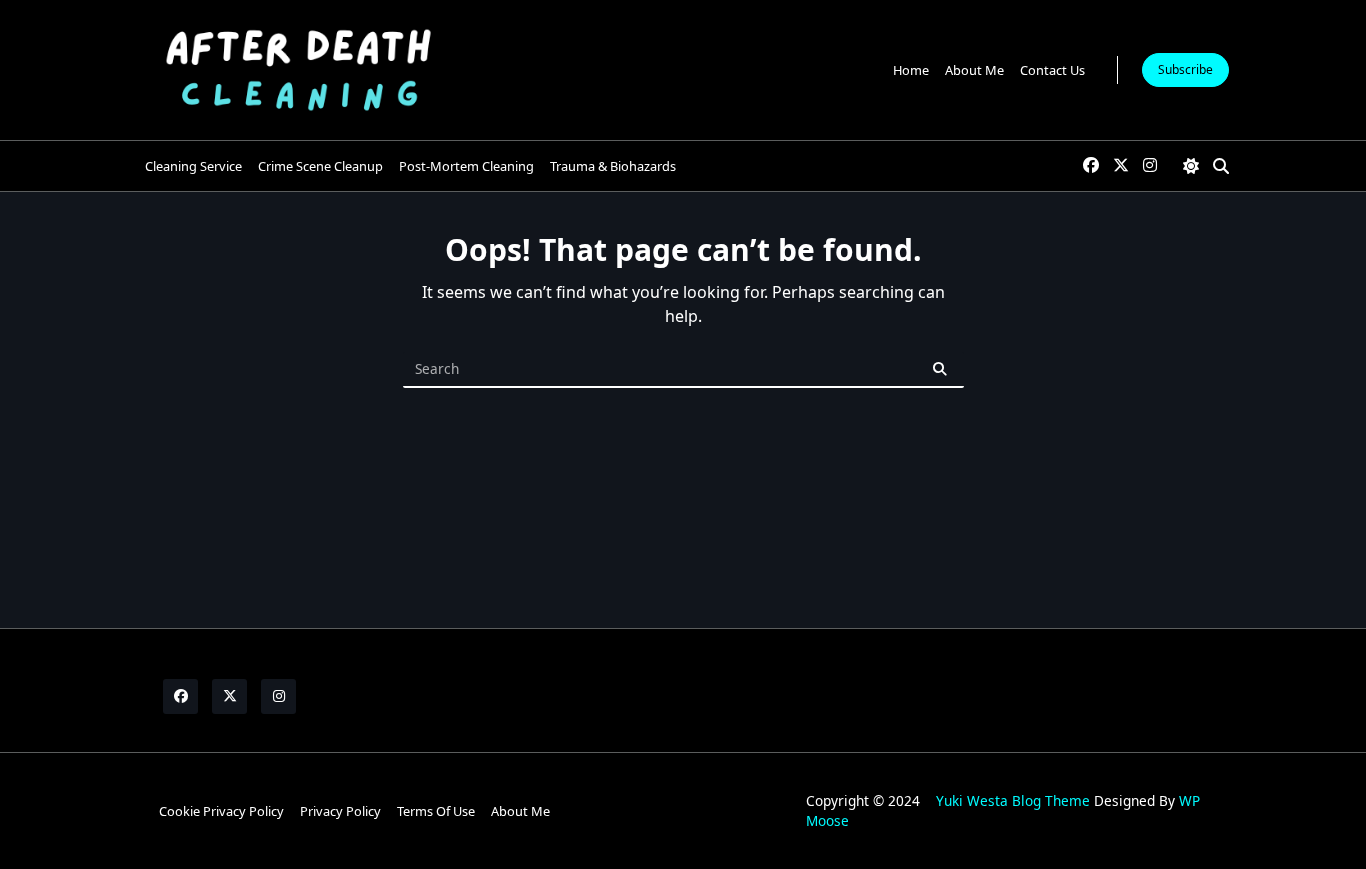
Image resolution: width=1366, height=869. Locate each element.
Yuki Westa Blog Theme (1013, 800)
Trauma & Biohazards (613, 166)
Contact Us (1052, 70)
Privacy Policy (340, 811)
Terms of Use (436, 811)
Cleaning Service (193, 166)
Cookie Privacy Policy (221, 811)
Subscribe (1185, 69)
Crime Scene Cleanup (320, 166)
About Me (974, 70)
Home (911, 70)
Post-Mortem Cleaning (466, 166)
